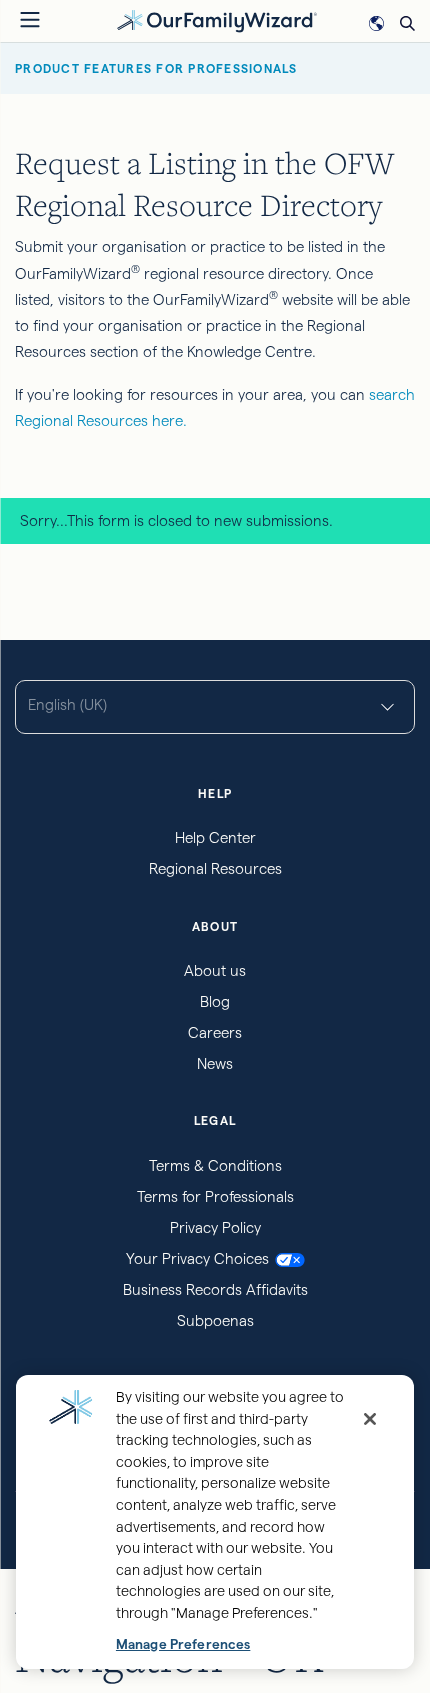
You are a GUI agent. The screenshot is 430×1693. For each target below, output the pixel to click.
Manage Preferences (183, 1644)
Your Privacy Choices (197, 1258)
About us (215, 970)
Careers (215, 1032)
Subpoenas (215, 1320)
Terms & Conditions (215, 1165)
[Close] (370, 1419)
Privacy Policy (215, 1227)
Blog (215, 1001)
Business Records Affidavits (215, 1289)
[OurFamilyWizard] (217, 19)
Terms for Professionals (215, 1196)
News (215, 1063)
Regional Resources (215, 868)
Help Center (215, 837)
